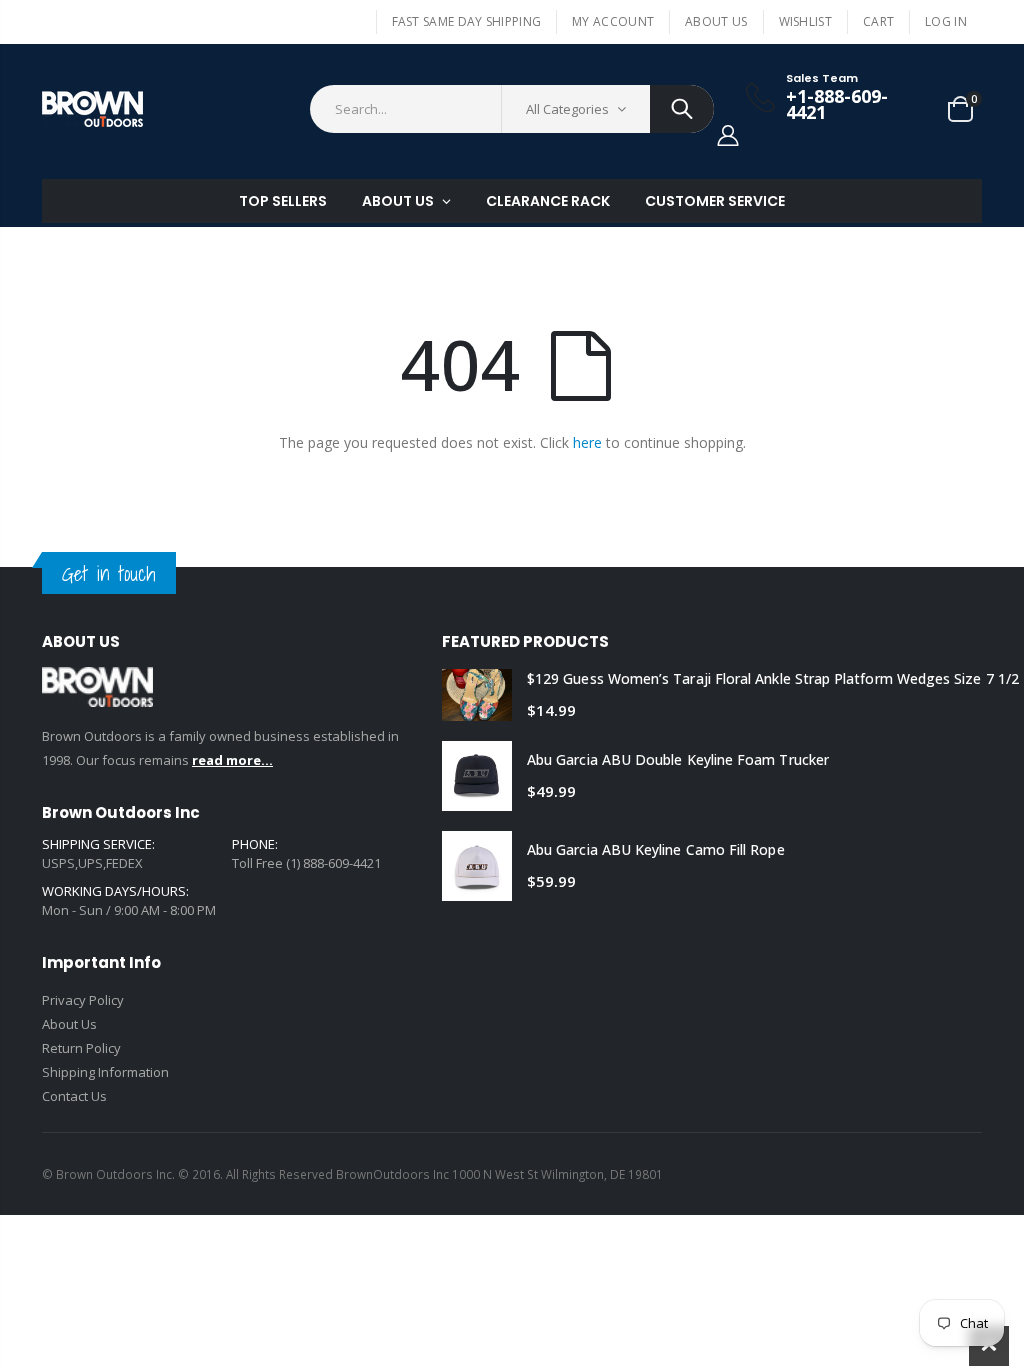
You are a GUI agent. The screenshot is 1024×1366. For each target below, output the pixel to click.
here (587, 442)
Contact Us (74, 1096)
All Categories (567, 109)
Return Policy (81, 1048)
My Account (613, 21)
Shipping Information (105, 1072)
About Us (716, 21)
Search (682, 109)
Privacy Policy (83, 1000)
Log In (946, 21)
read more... (232, 760)
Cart (878, 21)
